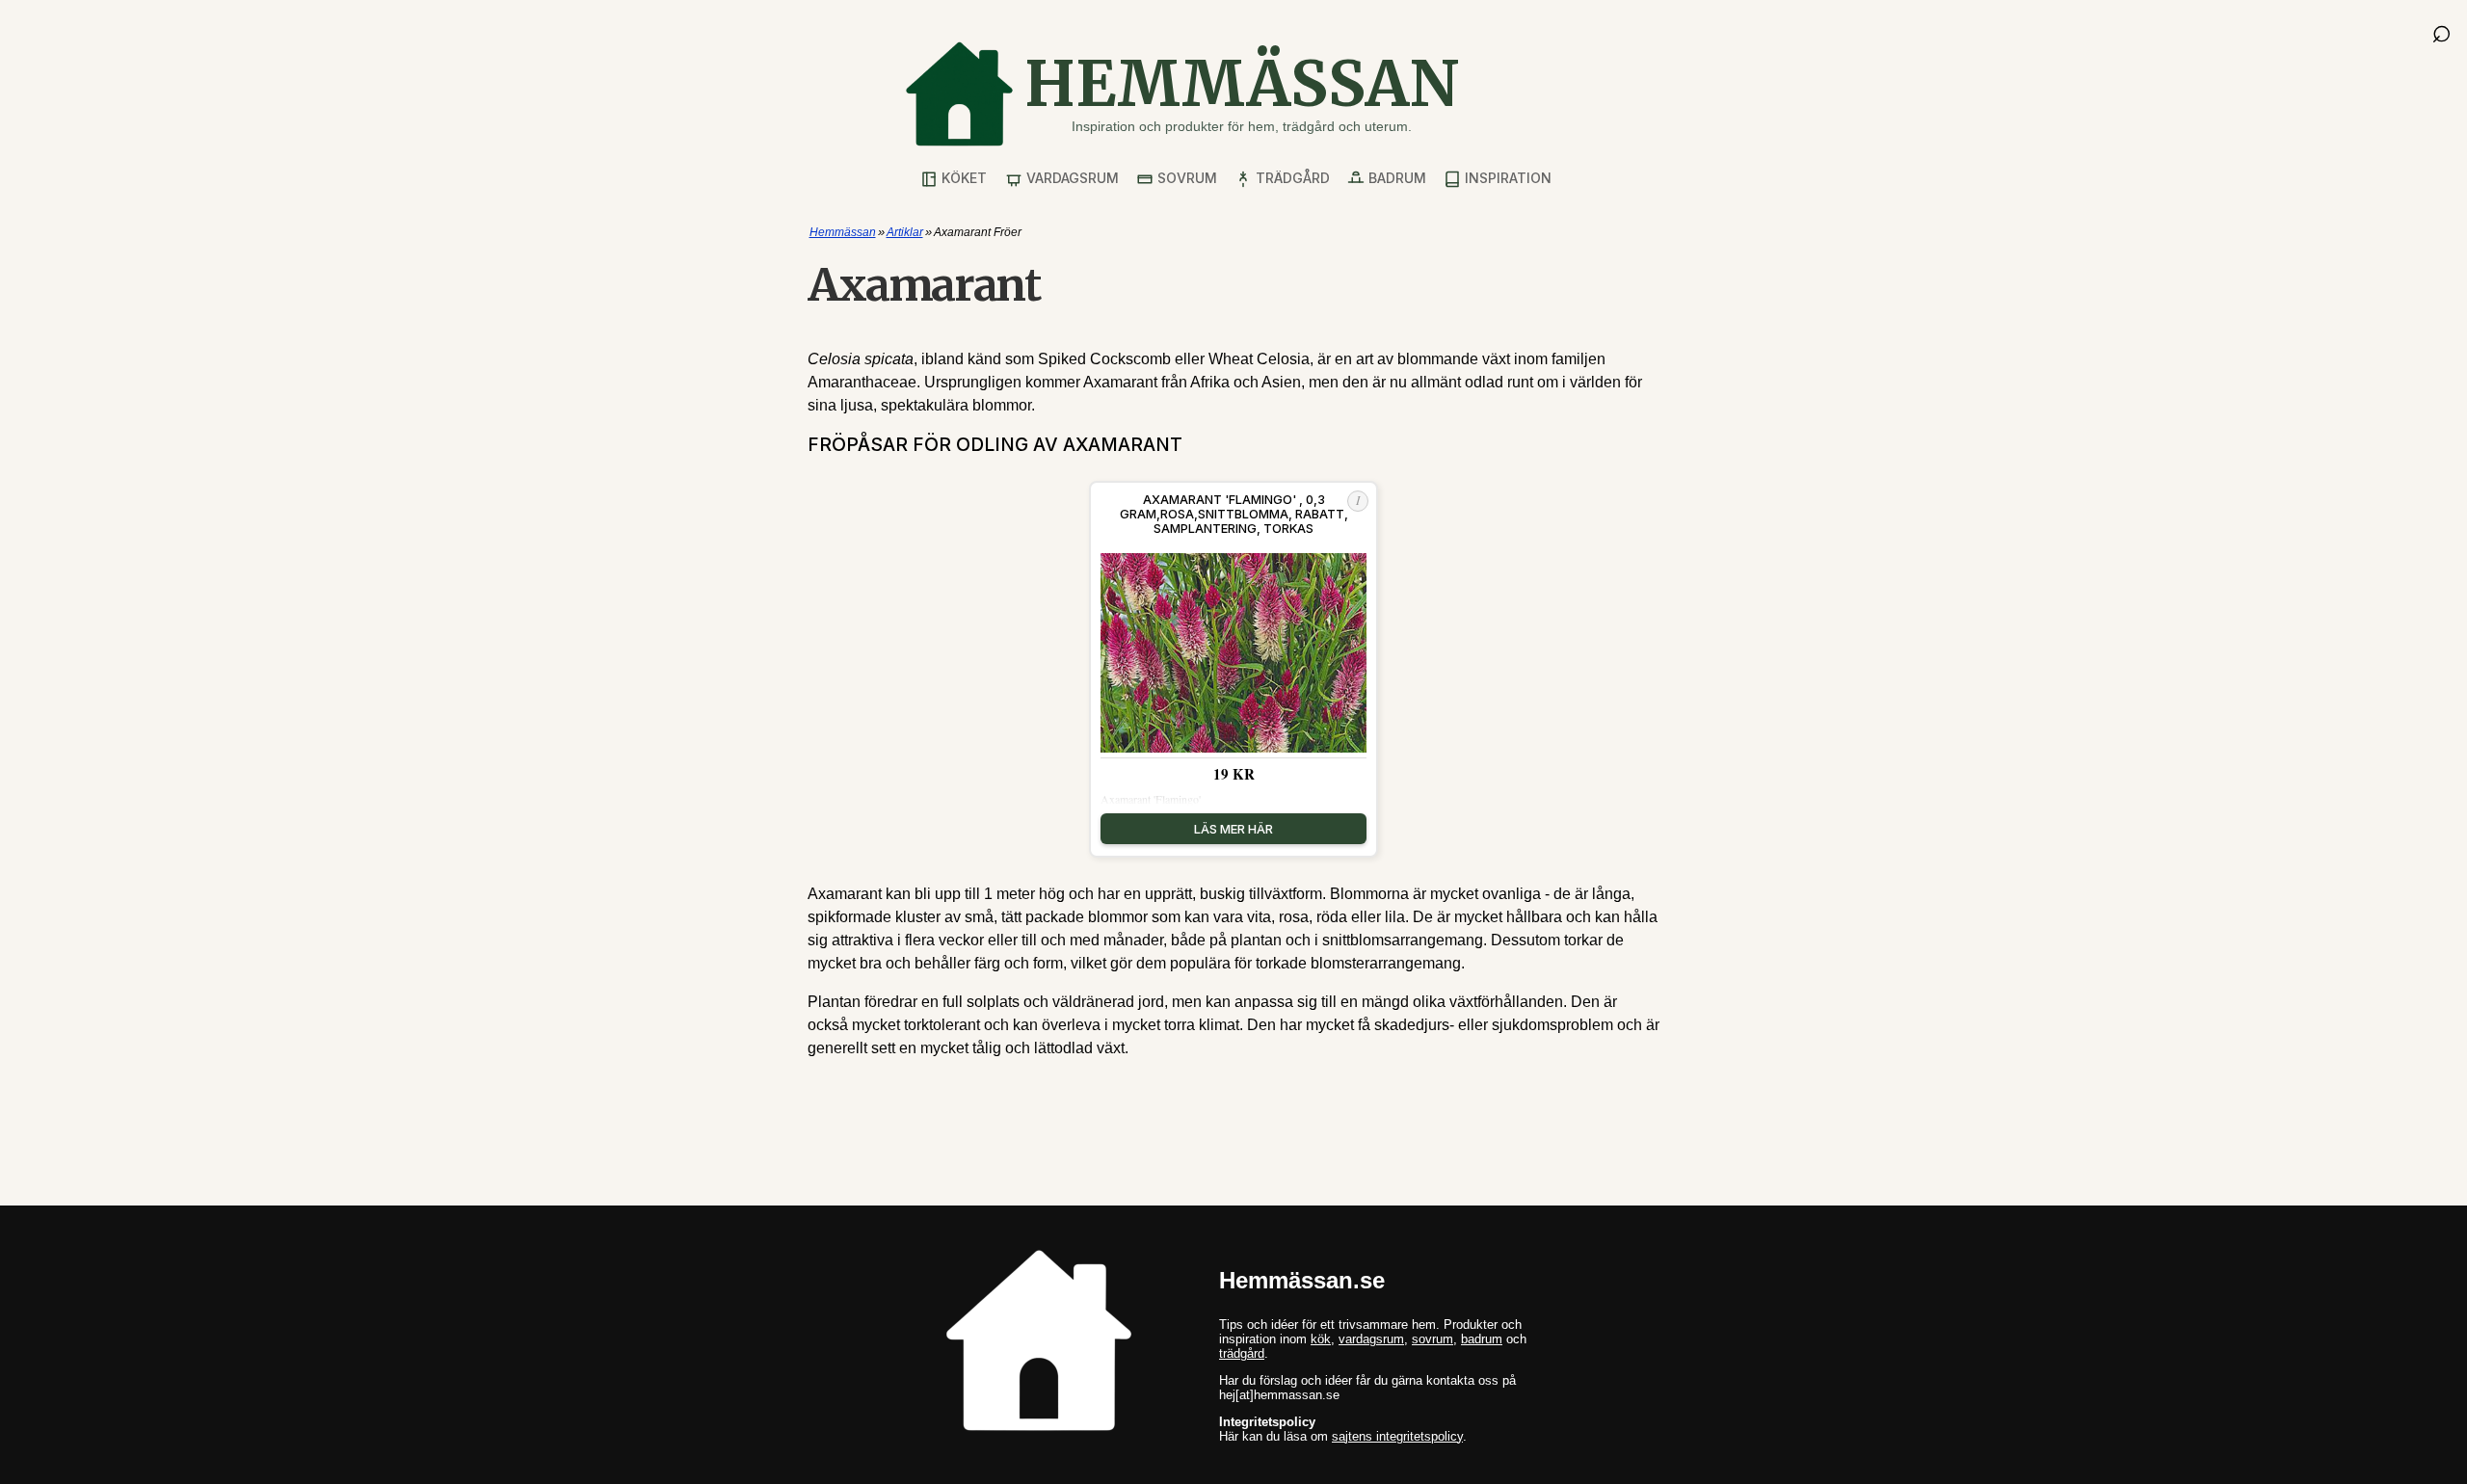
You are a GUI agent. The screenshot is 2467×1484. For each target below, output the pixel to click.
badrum (1482, 1339)
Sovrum (1185, 178)
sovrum (1432, 1339)
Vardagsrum (1071, 178)
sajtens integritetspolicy (1397, 1436)
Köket (962, 178)
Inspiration (1506, 178)
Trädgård (1291, 178)
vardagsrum (1371, 1339)
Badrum (1395, 178)
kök (1321, 1339)
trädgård (1242, 1353)
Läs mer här (1233, 829)
